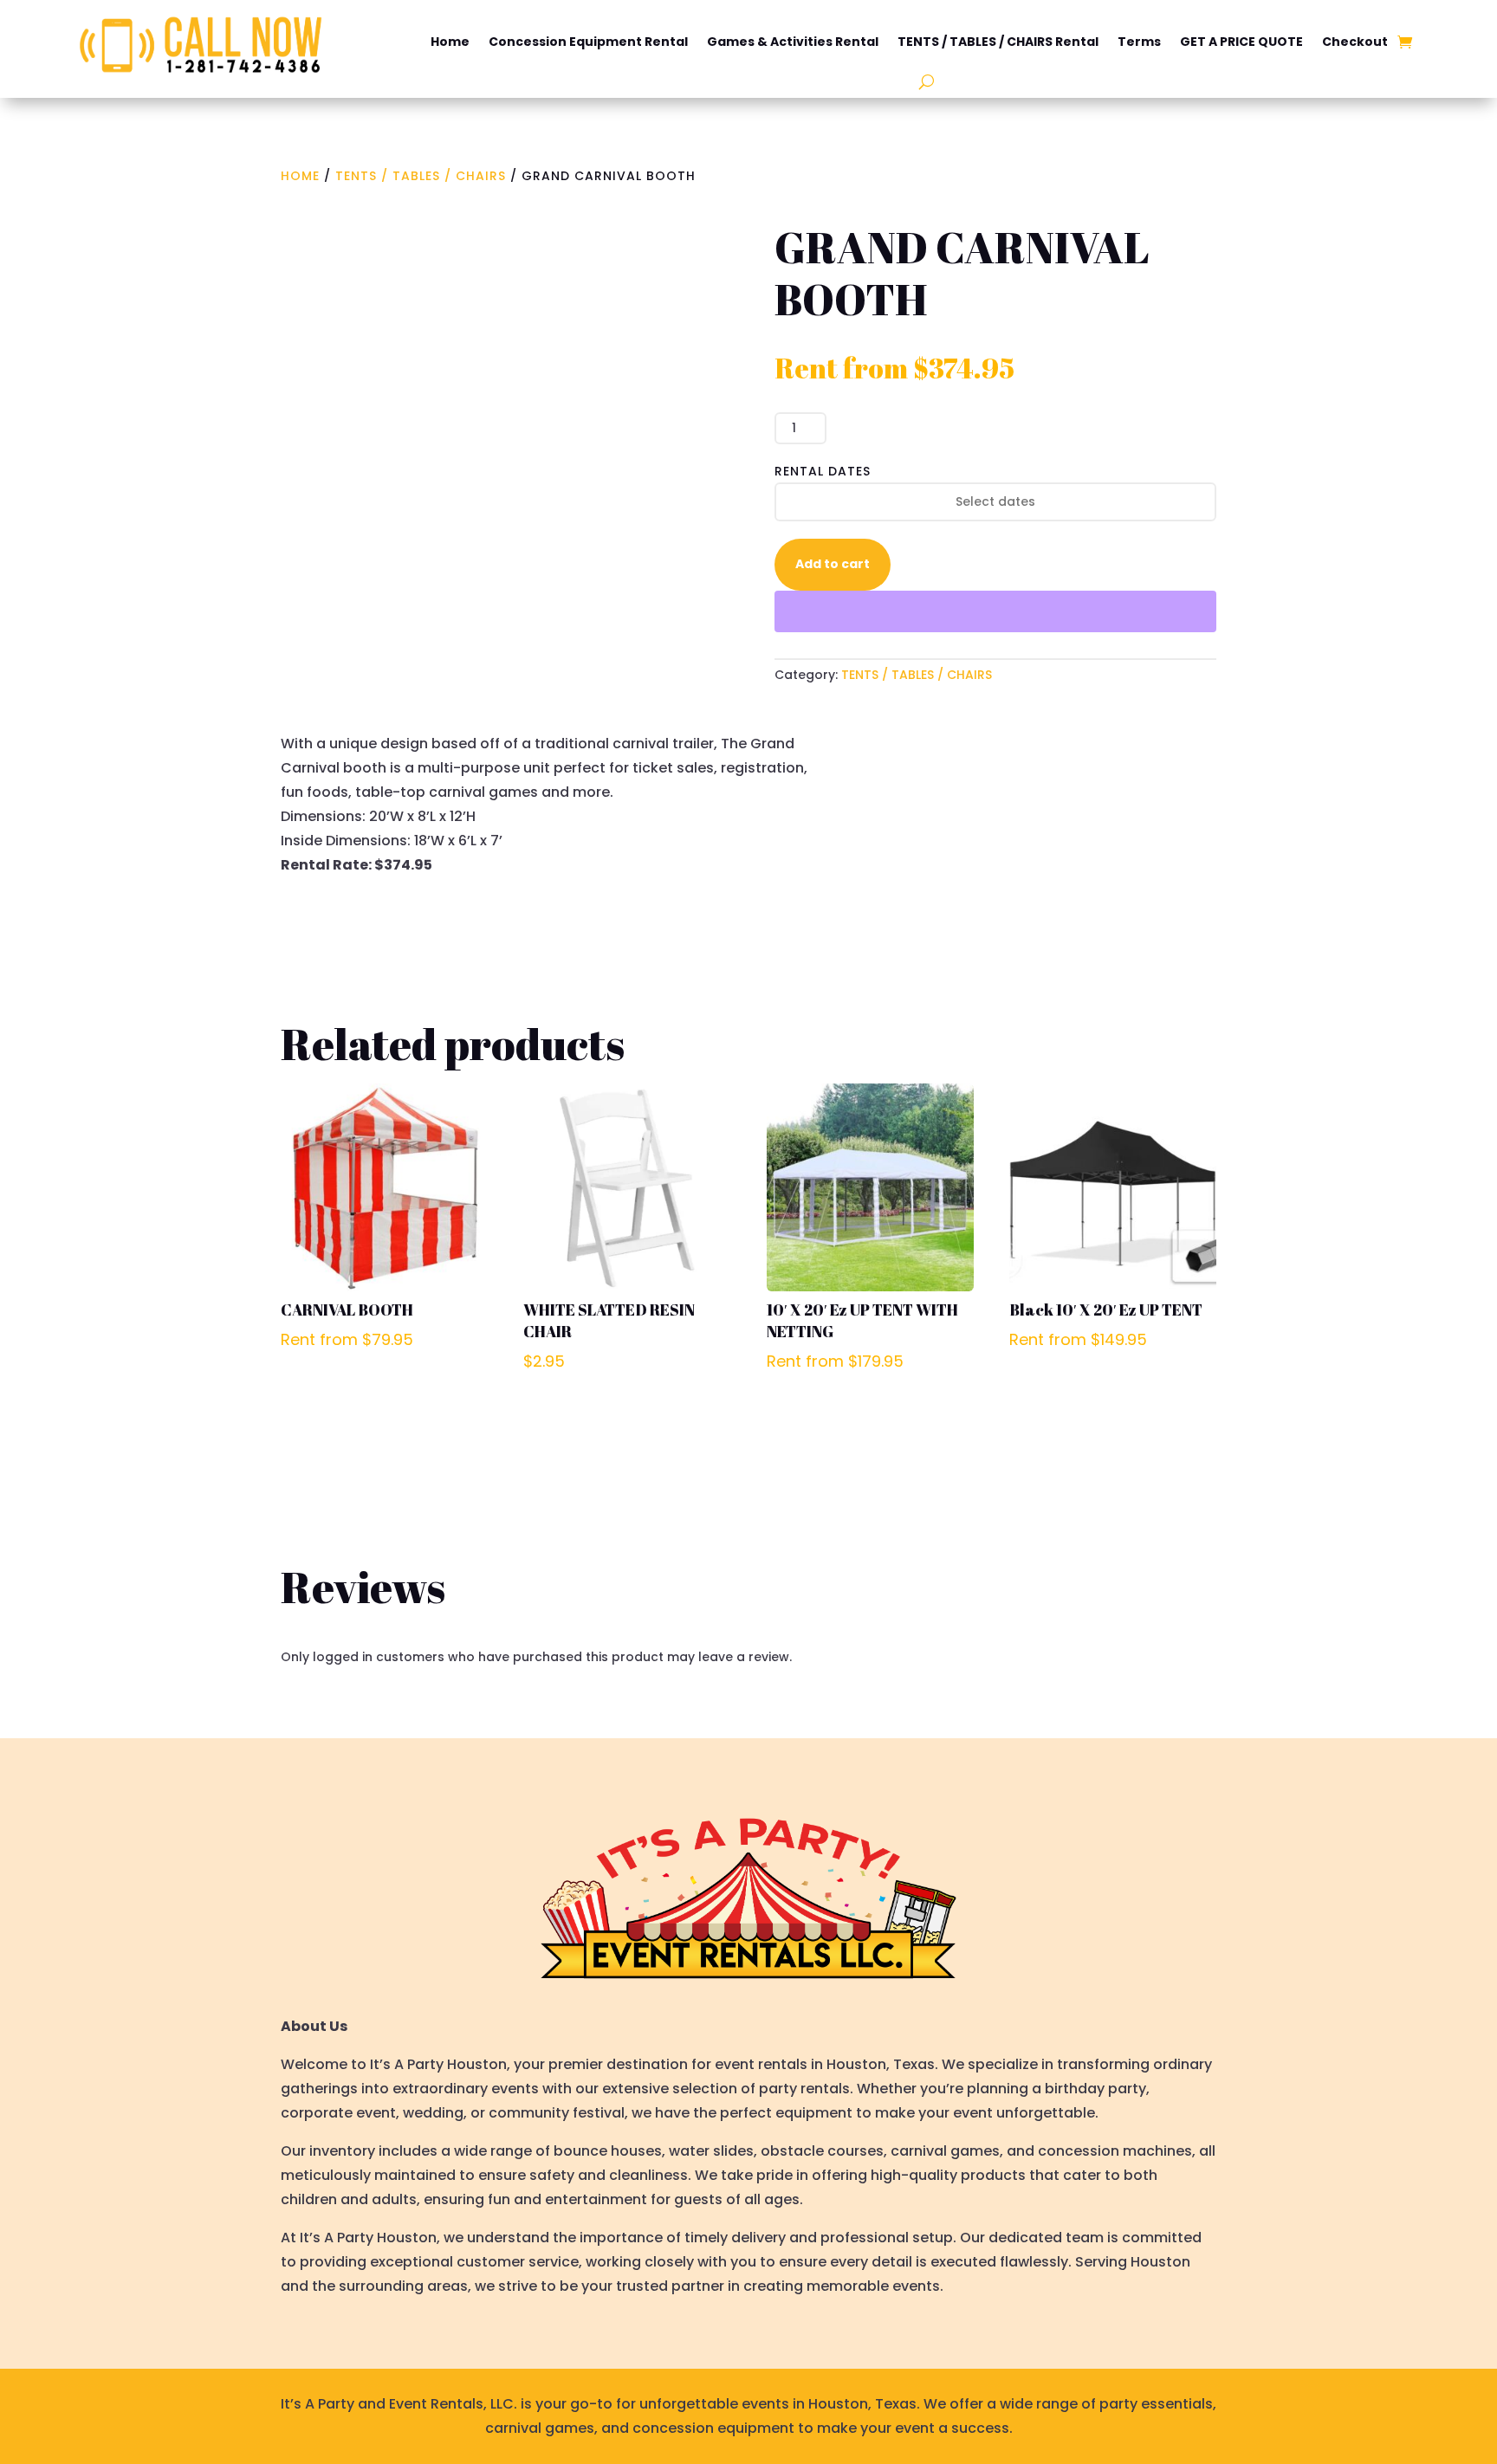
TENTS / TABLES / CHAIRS (421, 176)
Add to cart (833, 564)
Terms (1139, 42)
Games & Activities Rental (793, 42)
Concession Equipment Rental (588, 42)
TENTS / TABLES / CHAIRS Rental (998, 42)
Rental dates (823, 471)
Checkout (1355, 42)
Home (450, 42)
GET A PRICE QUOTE (1241, 42)
